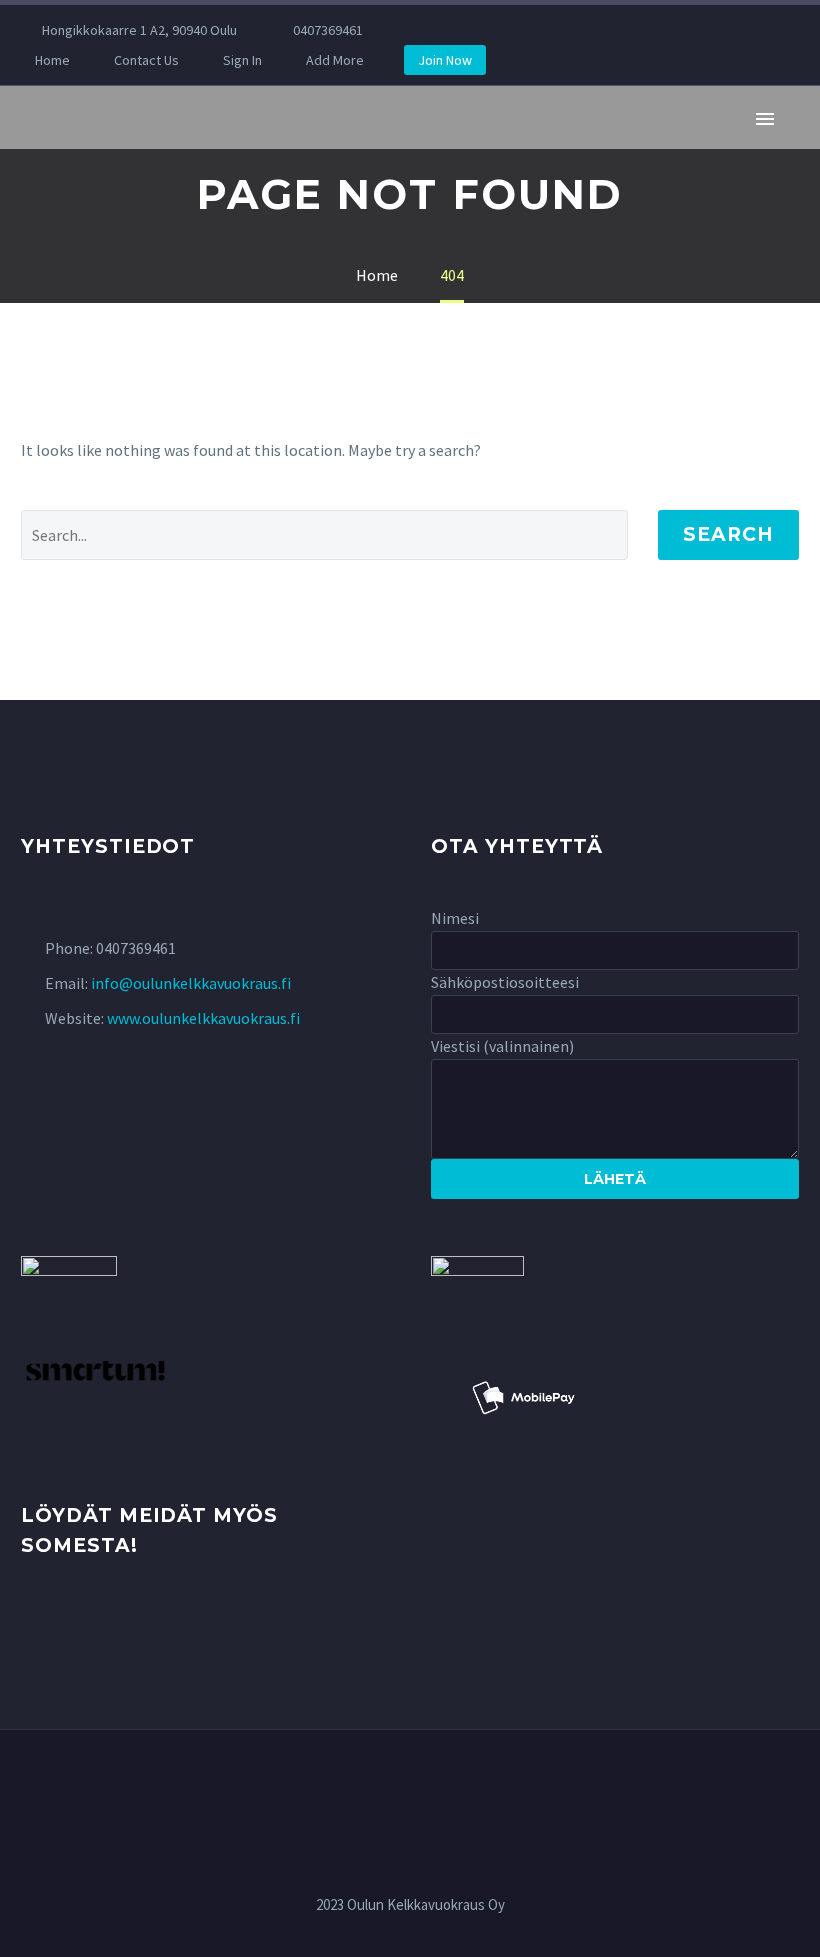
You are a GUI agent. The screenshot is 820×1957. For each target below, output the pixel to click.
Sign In (242, 60)
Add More (335, 60)
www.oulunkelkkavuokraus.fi (203, 1018)
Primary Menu (765, 119)
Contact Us (146, 60)
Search (728, 534)
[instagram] (70, 1623)
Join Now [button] (445, 60)
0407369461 (328, 30)
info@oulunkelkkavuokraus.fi (191, 983)
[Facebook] (443, 30)
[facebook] (33, 1623)
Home (52, 60)
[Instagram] (473, 30)
